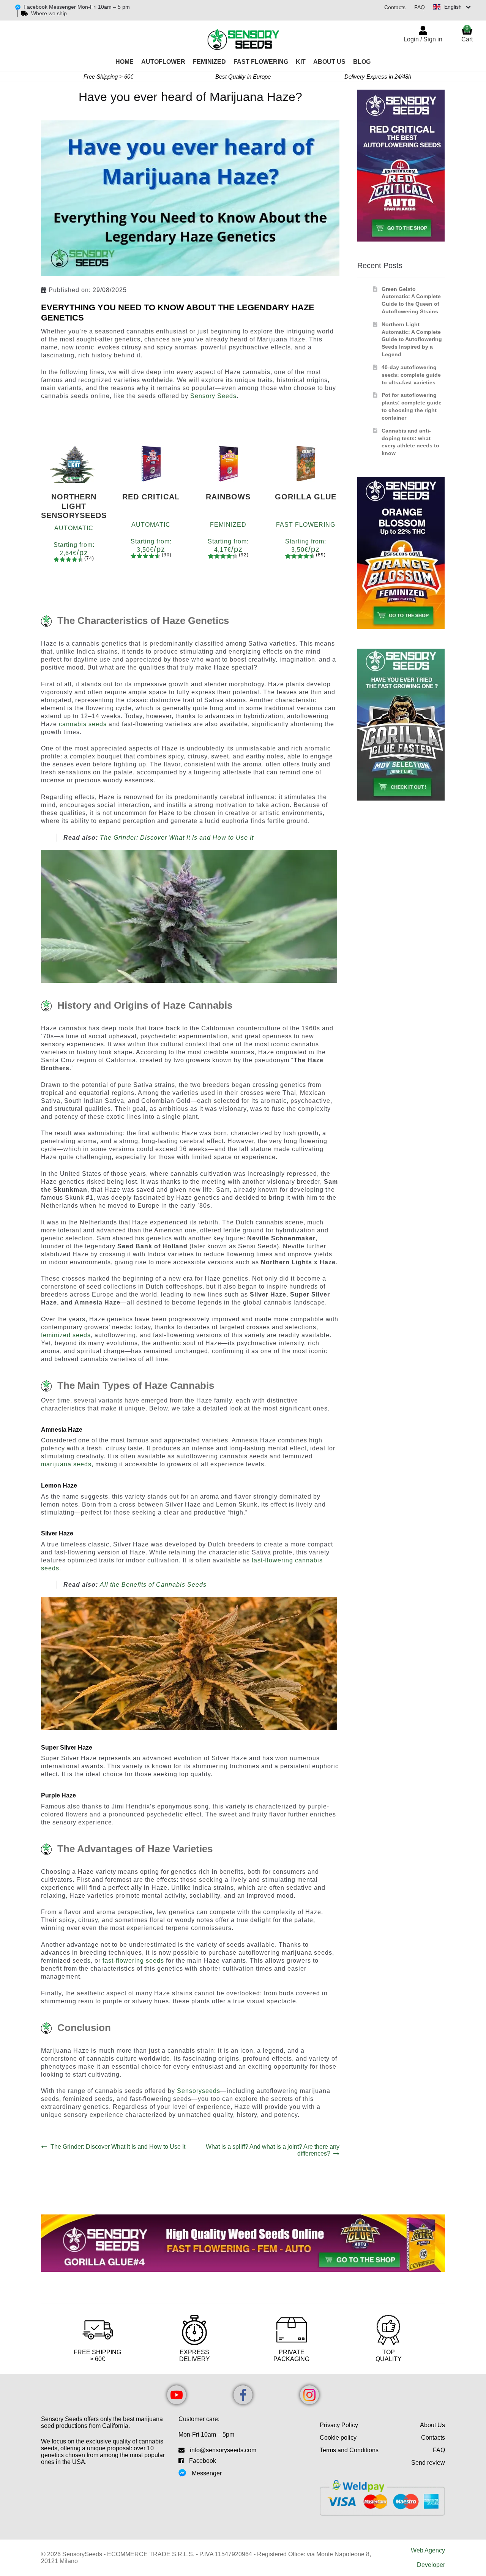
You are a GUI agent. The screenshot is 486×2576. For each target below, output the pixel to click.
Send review (428, 2463)
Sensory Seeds (213, 396)
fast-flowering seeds (133, 1961)
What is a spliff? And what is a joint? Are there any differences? (272, 2150)
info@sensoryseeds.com (223, 2450)
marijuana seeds (66, 1464)
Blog (362, 62)
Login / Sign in (423, 39)
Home (125, 62)
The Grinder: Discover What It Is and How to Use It (177, 838)
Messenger (207, 2473)
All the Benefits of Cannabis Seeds (153, 1585)
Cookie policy (338, 2438)
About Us (329, 62)
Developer (431, 2565)
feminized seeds (66, 1335)
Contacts (395, 7)
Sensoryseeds (199, 2091)
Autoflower (163, 62)
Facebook (203, 2461)
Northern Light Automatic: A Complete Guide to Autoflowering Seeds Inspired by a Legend (412, 339)
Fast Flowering (261, 62)
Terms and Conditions (349, 2450)
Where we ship (49, 13)
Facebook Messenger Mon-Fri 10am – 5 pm (77, 7)
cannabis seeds (83, 724)
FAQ (420, 7)
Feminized (209, 62)
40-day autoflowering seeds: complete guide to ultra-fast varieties (411, 375)
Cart (467, 34)
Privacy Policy (339, 2425)
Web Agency (428, 2550)
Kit (301, 62)
